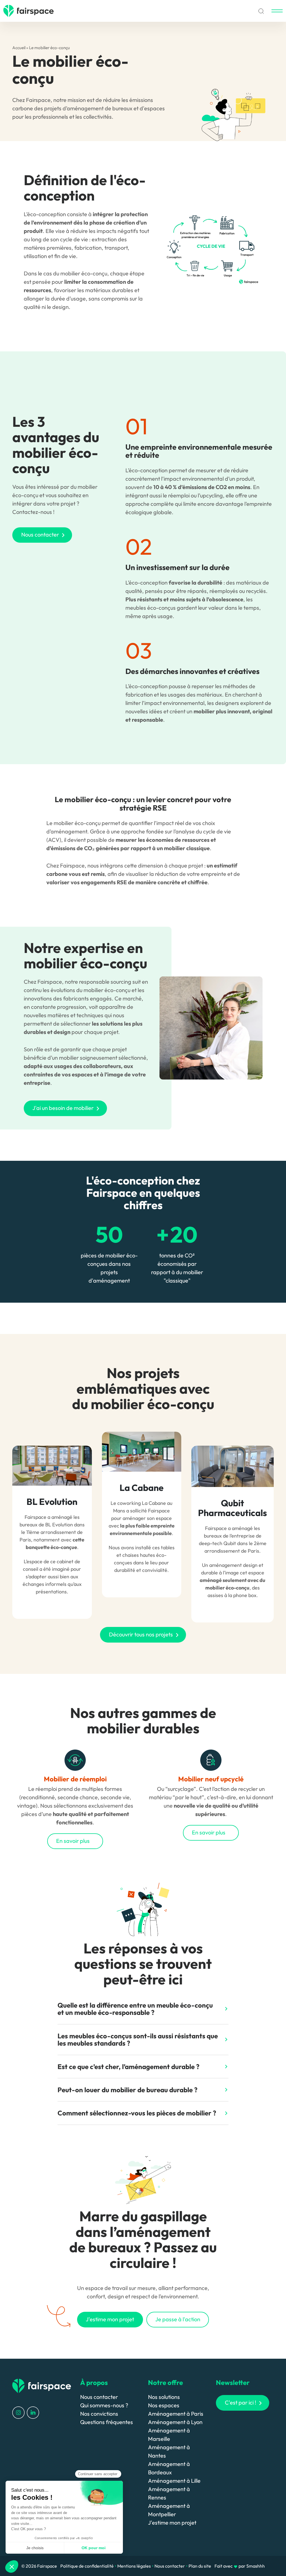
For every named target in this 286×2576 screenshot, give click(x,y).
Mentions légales (134, 2566)
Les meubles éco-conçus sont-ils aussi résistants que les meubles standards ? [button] (138, 2039)
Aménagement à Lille (174, 2481)
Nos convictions (99, 2414)
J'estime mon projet (172, 2523)
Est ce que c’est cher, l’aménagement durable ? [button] (128, 2067)
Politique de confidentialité (87, 2566)
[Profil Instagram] (18, 2412)
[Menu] (277, 11)
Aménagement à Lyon (175, 2422)
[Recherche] (261, 11)
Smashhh (256, 2566)
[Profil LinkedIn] (33, 2412)
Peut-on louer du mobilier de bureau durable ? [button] (127, 2090)
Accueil (19, 48)
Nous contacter (99, 2397)
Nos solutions (164, 2397)
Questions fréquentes (107, 2422)
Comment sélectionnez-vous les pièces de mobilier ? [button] (137, 2113)
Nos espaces (164, 2405)
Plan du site (200, 2566)
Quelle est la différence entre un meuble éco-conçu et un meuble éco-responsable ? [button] (135, 2009)
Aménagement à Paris (176, 2414)
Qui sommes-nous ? (104, 2405)
